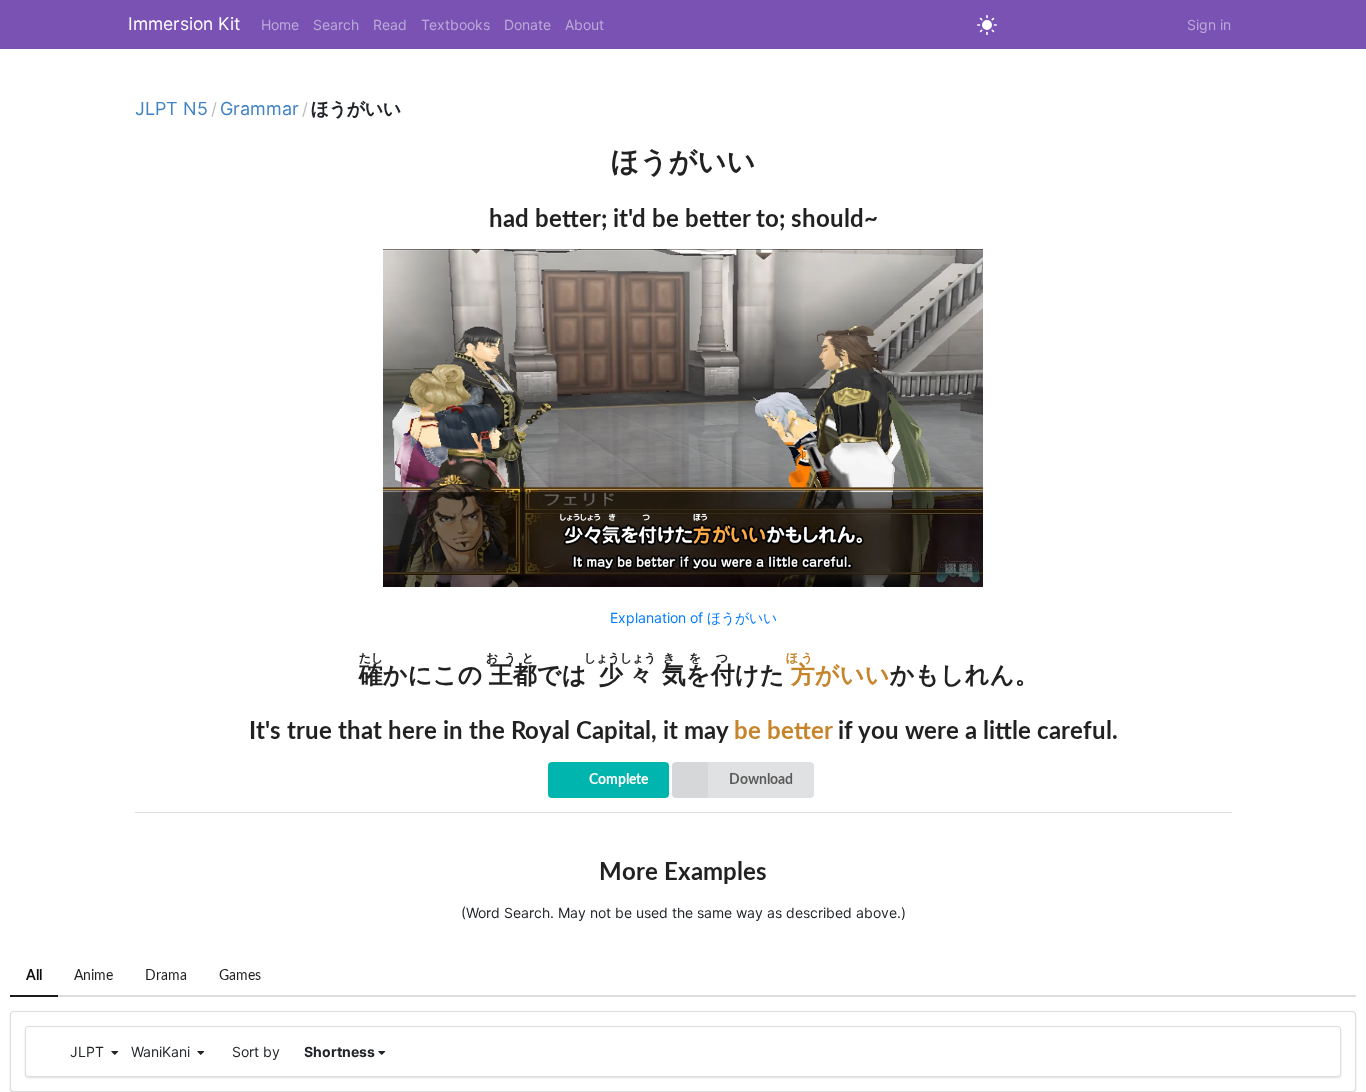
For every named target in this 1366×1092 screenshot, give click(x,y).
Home (280, 24)
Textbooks (455, 24)
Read (390, 24)
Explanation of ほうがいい (693, 617)
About (584, 24)
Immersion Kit (184, 23)
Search (336, 24)
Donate (527, 24)
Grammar (259, 109)
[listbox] (743, 780)
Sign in (1209, 24)
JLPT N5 (171, 109)
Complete (618, 780)
